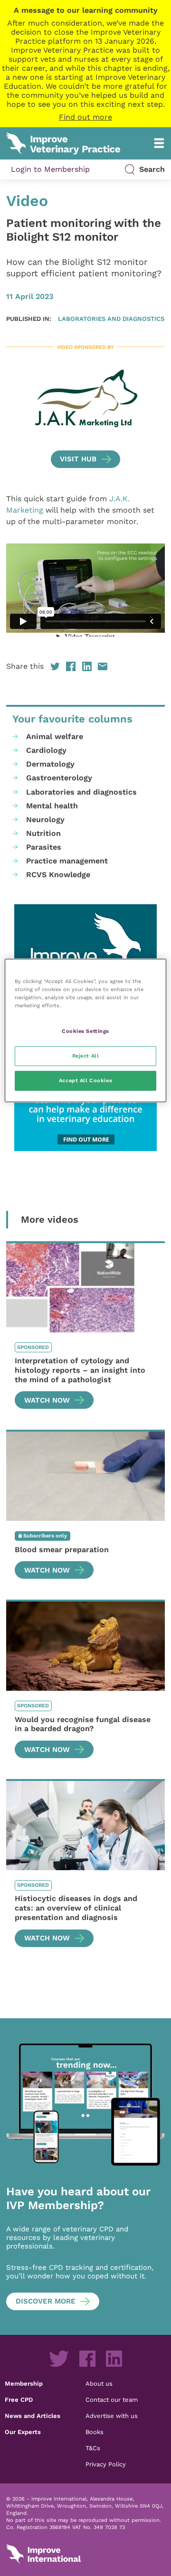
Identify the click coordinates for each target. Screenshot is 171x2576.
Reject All (86, 1056)
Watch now (47, 1400)
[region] (85, 1030)
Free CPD (19, 2399)
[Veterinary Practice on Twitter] (59, 2359)
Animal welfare (55, 736)
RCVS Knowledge (58, 875)
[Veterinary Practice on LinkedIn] (114, 2359)
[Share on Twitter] (55, 666)
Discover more (46, 2301)
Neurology (45, 820)
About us (99, 2383)
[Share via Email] (103, 666)
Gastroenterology (59, 778)
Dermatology (50, 764)
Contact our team (112, 2399)
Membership (24, 2383)
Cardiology (46, 750)
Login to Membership (50, 169)
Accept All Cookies (85, 1080)
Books (95, 2432)
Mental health (52, 806)
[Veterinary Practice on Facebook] (87, 2359)
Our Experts (23, 2432)
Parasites (44, 847)
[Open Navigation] (159, 143)
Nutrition (43, 833)
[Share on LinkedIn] (87, 666)
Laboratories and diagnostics (111, 318)
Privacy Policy (106, 2464)
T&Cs (93, 2448)
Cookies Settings (85, 1031)
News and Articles (33, 2416)
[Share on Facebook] (71, 666)
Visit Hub (78, 459)
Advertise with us (112, 2416)
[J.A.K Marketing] (85, 399)
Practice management (67, 861)
